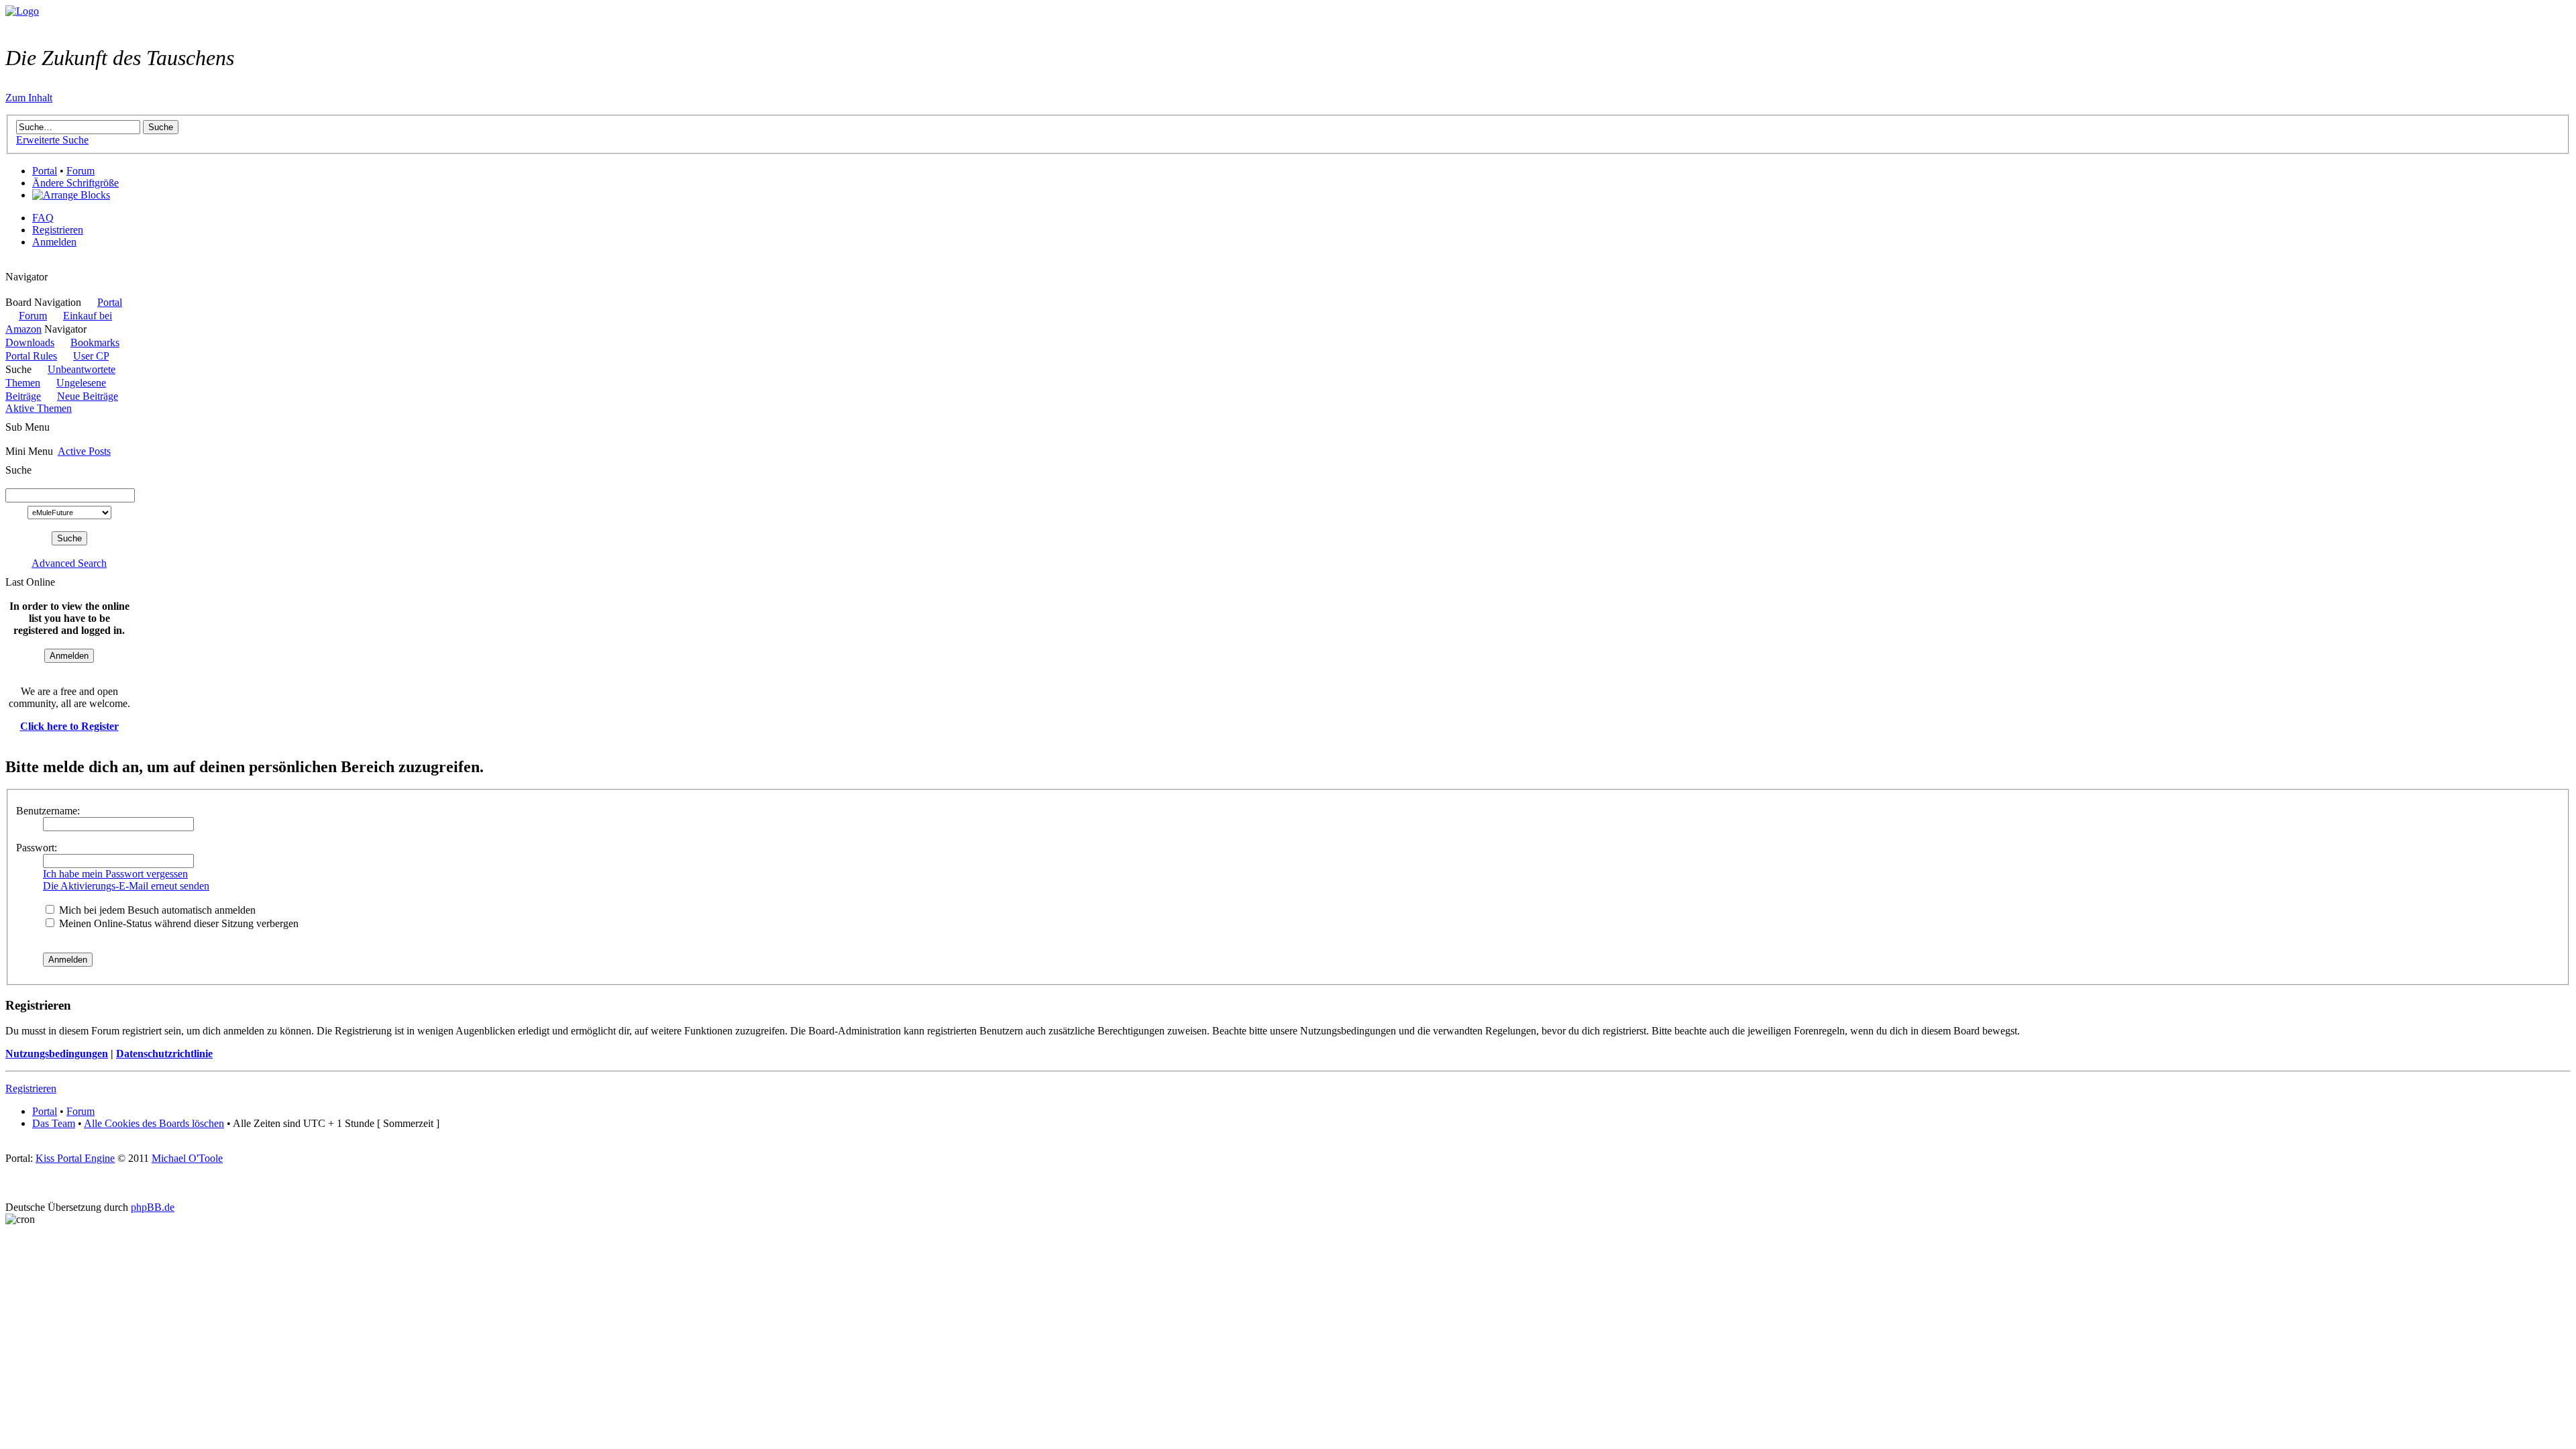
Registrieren (58, 230)
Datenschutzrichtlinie (164, 1054)
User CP (91, 356)
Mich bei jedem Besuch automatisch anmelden (156, 910)
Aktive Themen (39, 408)
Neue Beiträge (88, 396)
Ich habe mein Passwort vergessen (115, 874)
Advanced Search (69, 563)
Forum (80, 171)
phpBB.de (153, 1207)
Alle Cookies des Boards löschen (154, 1123)
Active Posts (84, 451)
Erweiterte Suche (52, 140)
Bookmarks (95, 342)
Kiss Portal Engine (75, 1158)
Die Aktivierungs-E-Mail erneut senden (126, 886)
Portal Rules (31, 356)
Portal (45, 171)
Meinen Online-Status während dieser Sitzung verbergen (177, 923)
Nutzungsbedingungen (57, 1054)
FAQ (43, 218)
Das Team (54, 1123)
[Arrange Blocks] (71, 195)
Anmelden (54, 242)
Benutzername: (48, 811)
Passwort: (37, 848)
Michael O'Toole (187, 1158)
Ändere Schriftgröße (75, 183)
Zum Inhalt (29, 98)
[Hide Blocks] (9, 265)
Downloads (30, 342)
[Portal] (22, 11)
